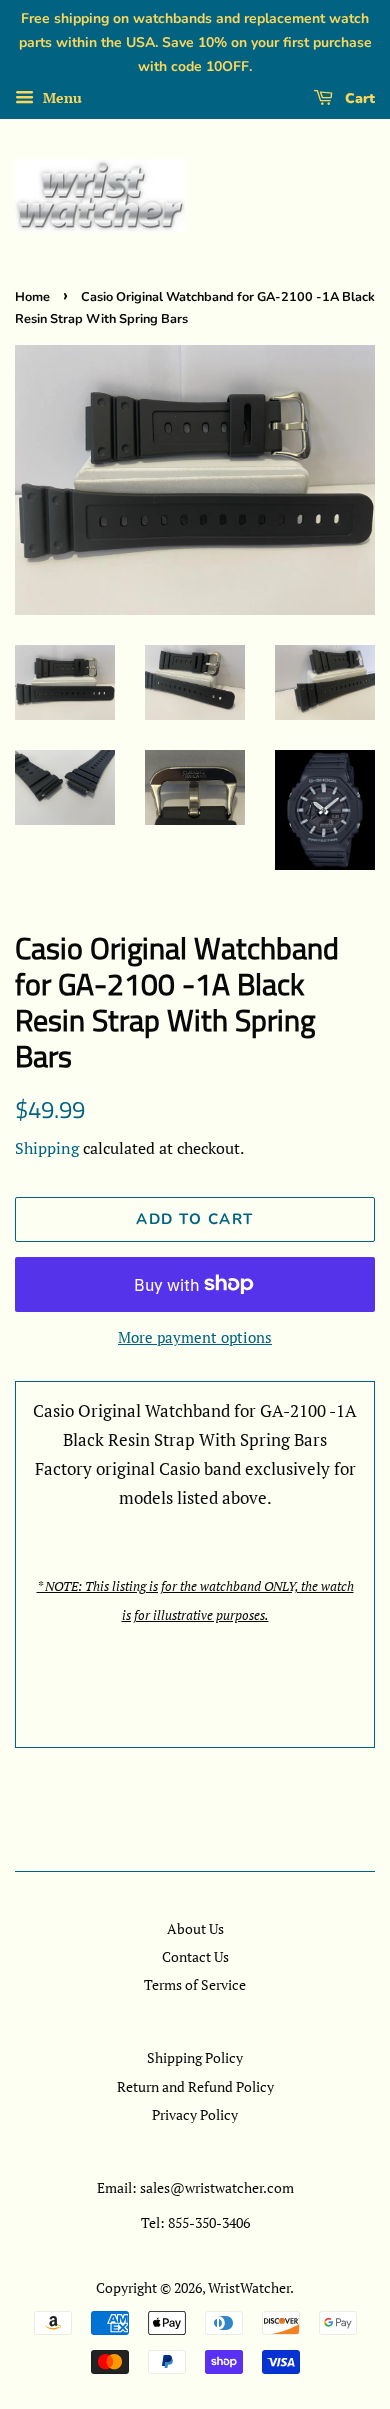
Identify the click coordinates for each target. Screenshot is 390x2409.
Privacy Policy (195, 2114)
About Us (195, 1928)
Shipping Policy (195, 2057)
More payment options (195, 1337)
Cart (358, 98)
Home (32, 297)
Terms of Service (195, 1984)
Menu (60, 98)
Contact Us (195, 1956)
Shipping (47, 1148)
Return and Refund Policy (195, 2086)
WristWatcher (249, 2287)
